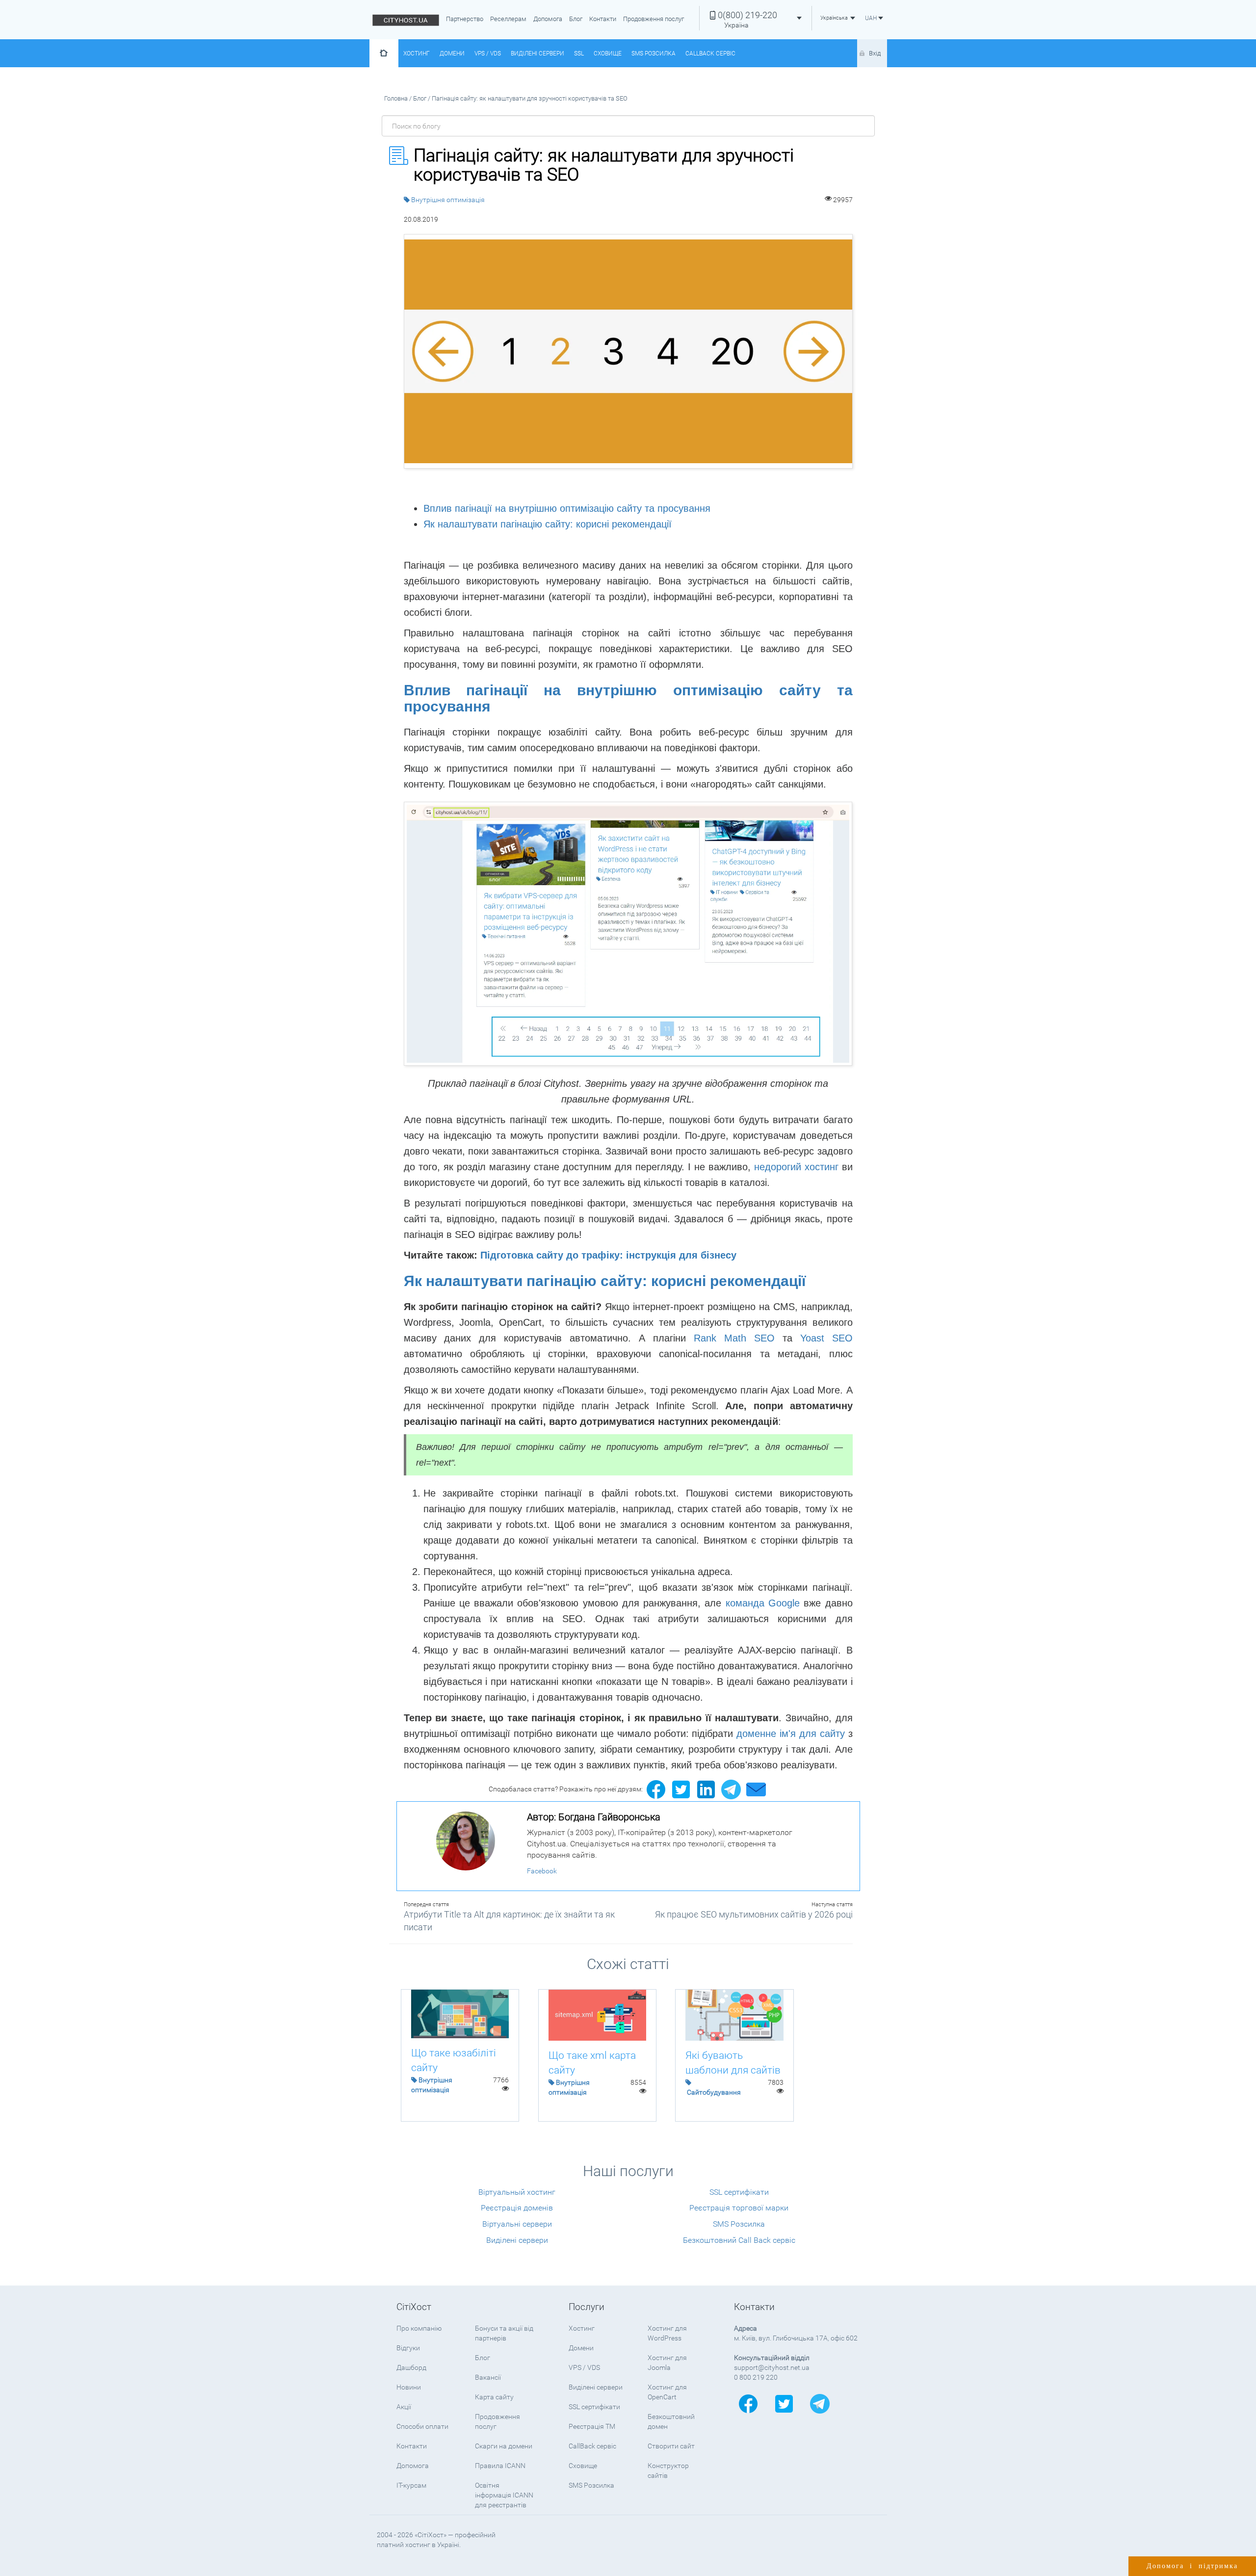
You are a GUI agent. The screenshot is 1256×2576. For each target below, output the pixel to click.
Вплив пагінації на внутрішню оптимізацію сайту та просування (567, 508)
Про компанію (419, 2328)
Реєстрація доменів (517, 2208)
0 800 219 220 (756, 2377)
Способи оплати (422, 2426)
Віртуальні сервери (517, 2224)
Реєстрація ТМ (592, 2426)
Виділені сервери (537, 53)
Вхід (875, 53)
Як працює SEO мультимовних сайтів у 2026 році (754, 1914)
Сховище (608, 53)
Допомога (548, 19)
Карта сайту (494, 2397)
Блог (576, 19)
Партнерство (465, 19)
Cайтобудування (714, 2092)
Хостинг (417, 53)
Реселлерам (508, 19)
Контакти (603, 19)
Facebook (542, 1871)
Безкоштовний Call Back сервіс (739, 2240)
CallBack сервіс (710, 53)
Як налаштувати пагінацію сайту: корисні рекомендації (548, 524)
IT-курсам (411, 2485)
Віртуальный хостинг (517, 2192)
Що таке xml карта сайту (592, 2063)
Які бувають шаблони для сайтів (733, 2063)
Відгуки (408, 2348)
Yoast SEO (826, 1338)
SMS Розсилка (654, 53)
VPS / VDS (488, 53)
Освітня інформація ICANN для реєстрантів (504, 2495)
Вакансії (488, 2377)
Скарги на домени (504, 2446)
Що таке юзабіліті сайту (454, 2060)
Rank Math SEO (734, 1338)
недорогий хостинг (796, 1167)
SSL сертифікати (739, 2192)
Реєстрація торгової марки (739, 2208)
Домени (452, 53)
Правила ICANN (500, 2466)
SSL (579, 53)
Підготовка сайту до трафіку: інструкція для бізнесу (608, 1255)
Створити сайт (671, 2446)
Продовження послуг (654, 19)
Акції (404, 2407)
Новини (409, 2387)
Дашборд (411, 2367)
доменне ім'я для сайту (791, 1734)
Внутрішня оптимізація (448, 200)
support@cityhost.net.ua (772, 2367)
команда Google (763, 1603)
